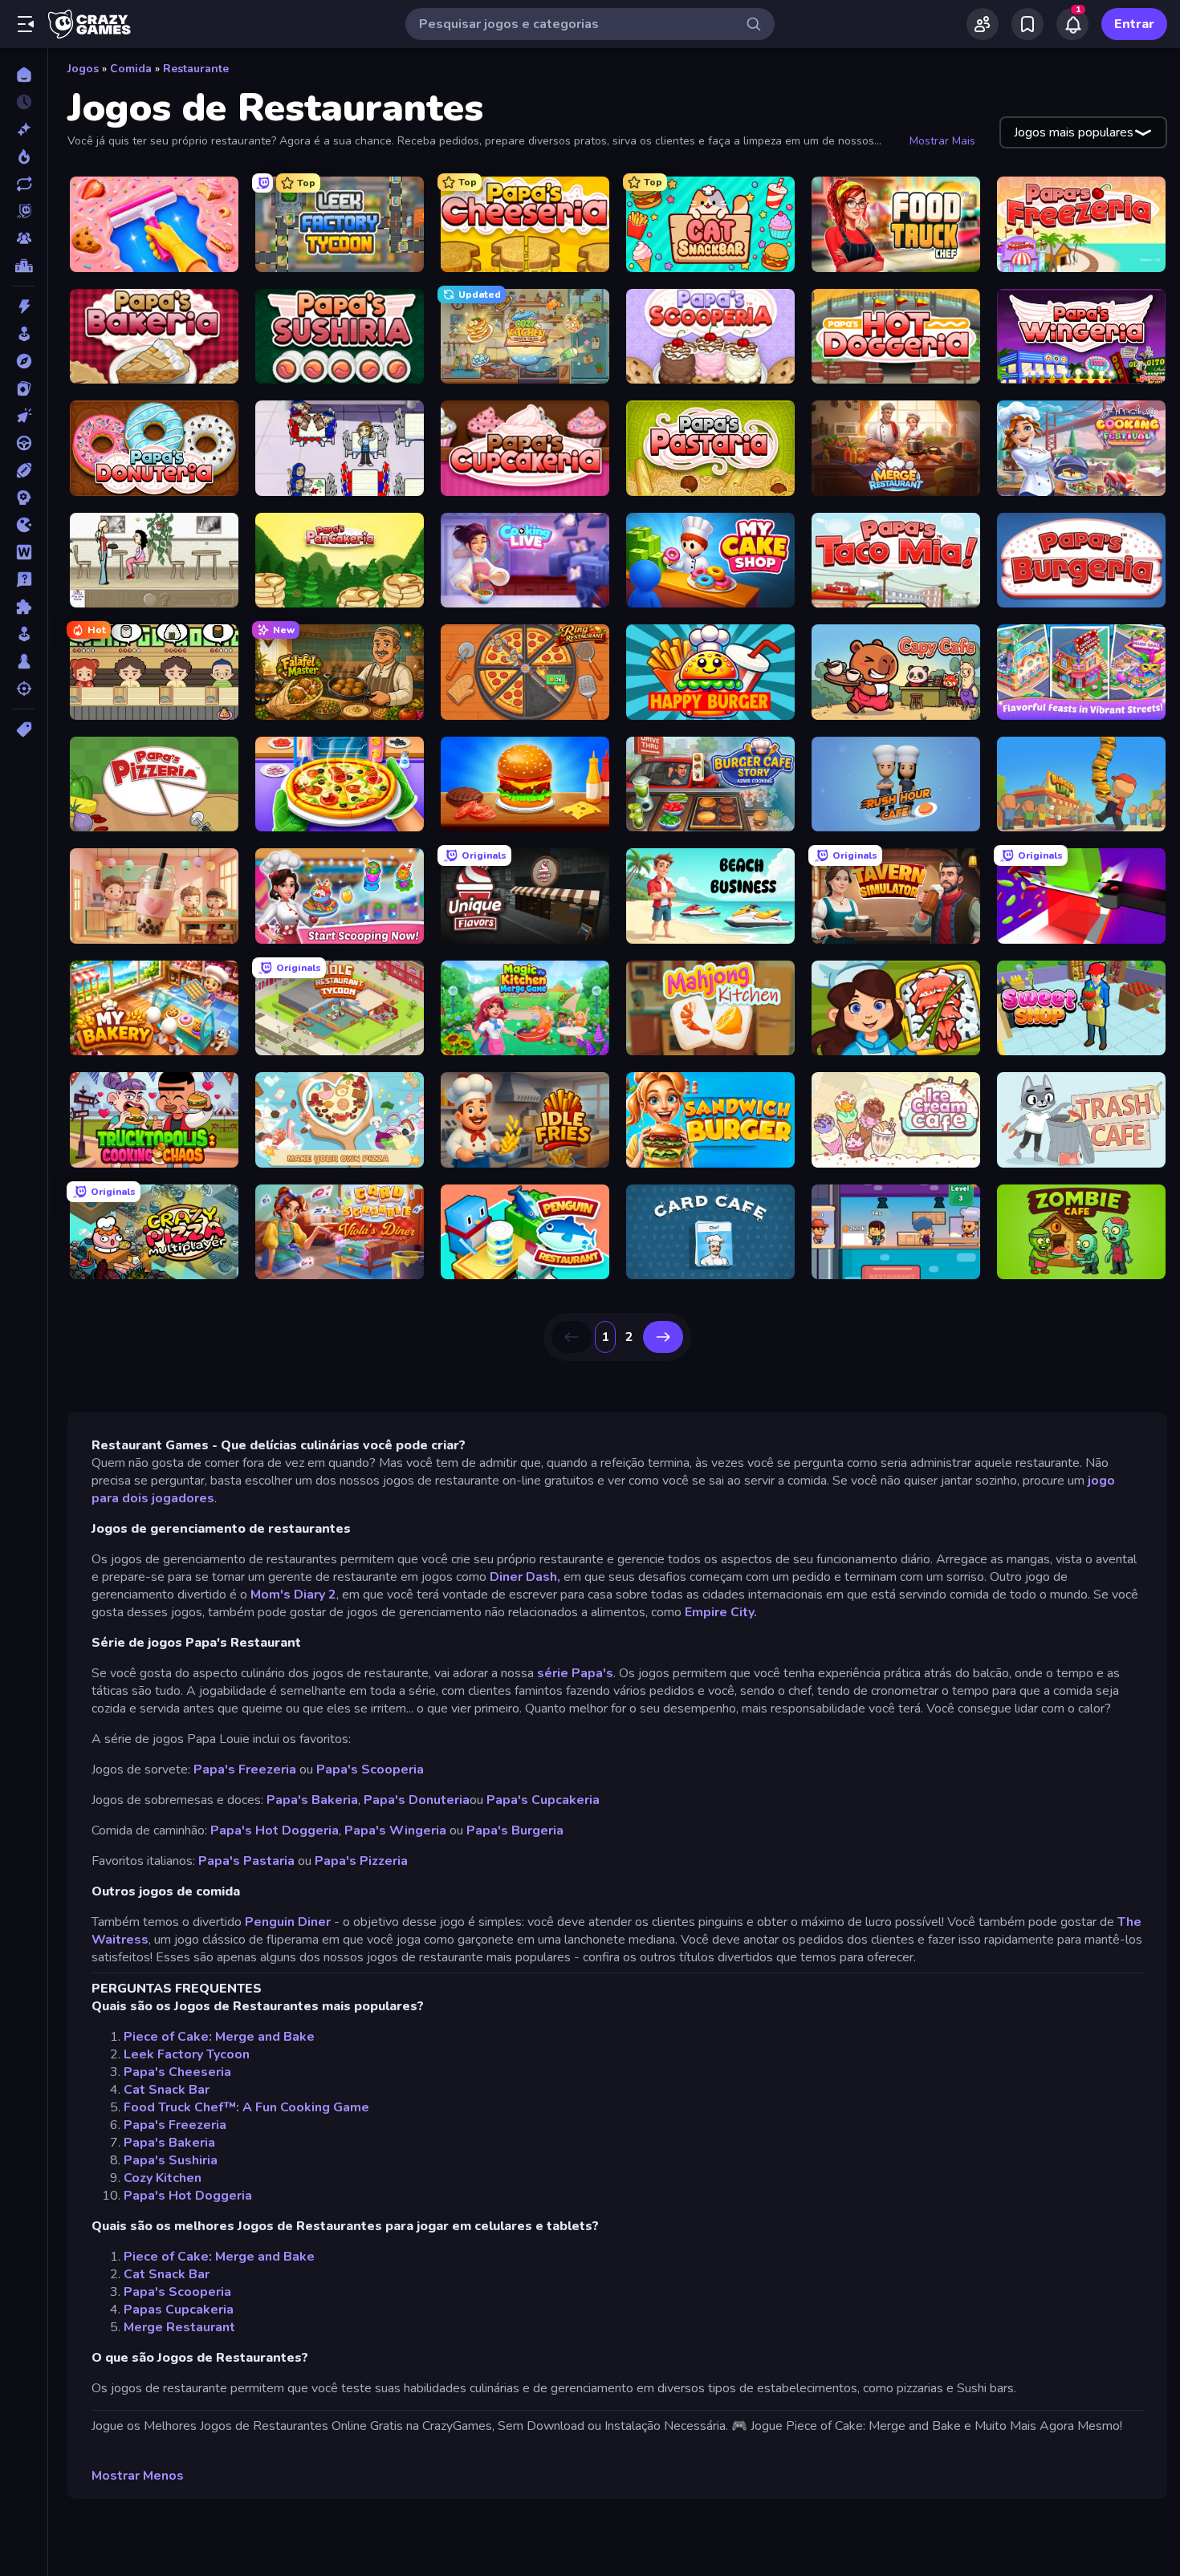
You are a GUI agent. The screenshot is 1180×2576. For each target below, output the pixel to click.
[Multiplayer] (24, 238)
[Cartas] (24, 388)
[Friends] (983, 24)
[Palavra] (24, 552)
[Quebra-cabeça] (24, 607)
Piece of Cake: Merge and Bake (219, 2037)
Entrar (1134, 24)
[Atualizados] (24, 184)
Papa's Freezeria (245, 1769)
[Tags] (24, 729)
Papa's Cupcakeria (541, 1800)
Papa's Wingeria (395, 1830)
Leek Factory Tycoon (187, 2054)
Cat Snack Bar (167, 2090)
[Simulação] (24, 634)
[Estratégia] (24, 498)
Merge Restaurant (179, 2327)
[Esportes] (24, 470)
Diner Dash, (525, 1577)
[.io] (24, 525)
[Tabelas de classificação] (24, 266)
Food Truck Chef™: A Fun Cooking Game (246, 2107)
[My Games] (1027, 24)
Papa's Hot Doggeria (275, 1830)
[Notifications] (1072, 24)
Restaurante (196, 69)
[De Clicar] (24, 416)
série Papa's (574, 1673)
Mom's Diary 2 (293, 1595)
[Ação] (24, 307)
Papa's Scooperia (370, 1769)
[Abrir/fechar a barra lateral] (26, 24)
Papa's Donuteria (417, 1800)
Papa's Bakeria (312, 1800)
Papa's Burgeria (515, 1830)
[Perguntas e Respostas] (24, 579)
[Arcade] (24, 334)
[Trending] (24, 156)
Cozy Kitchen (163, 2178)
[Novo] (24, 129)
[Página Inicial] (24, 75)
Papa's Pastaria (246, 1861)
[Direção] (24, 443)
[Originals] (24, 211)
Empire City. (721, 1612)
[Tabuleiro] (24, 661)
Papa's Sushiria (171, 2160)
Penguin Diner (288, 1922)
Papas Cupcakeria (179, 2310)
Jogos (83, 69)
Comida (131, 69)
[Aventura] (24, 361)
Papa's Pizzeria (361, 1861)
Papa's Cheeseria (177, 2072)
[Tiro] (24, 689)
